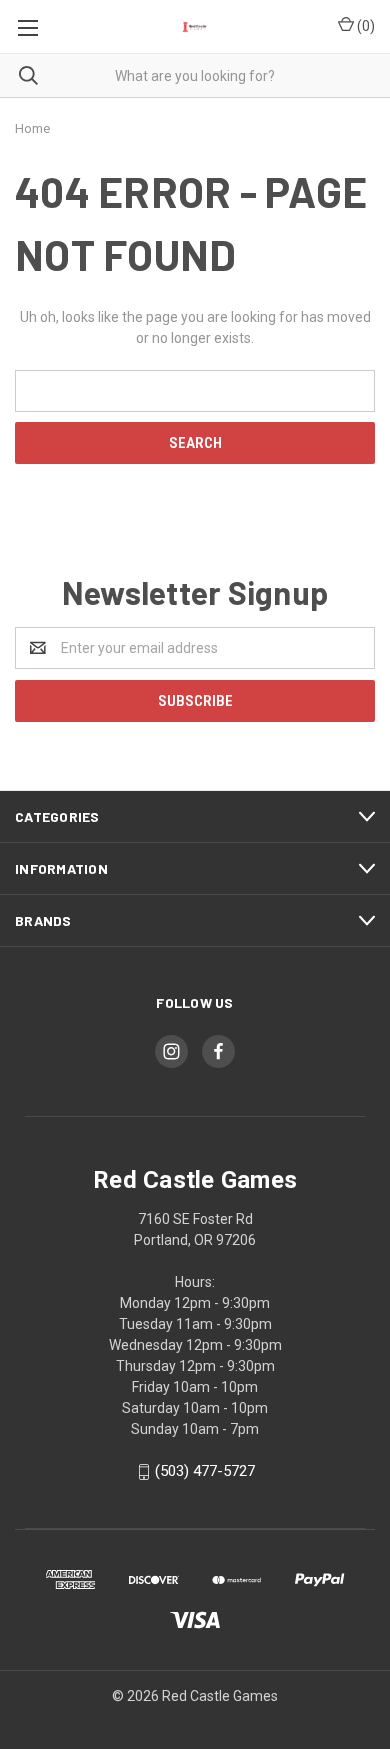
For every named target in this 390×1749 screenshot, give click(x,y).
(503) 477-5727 (205, 1471)
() (364, 26)
